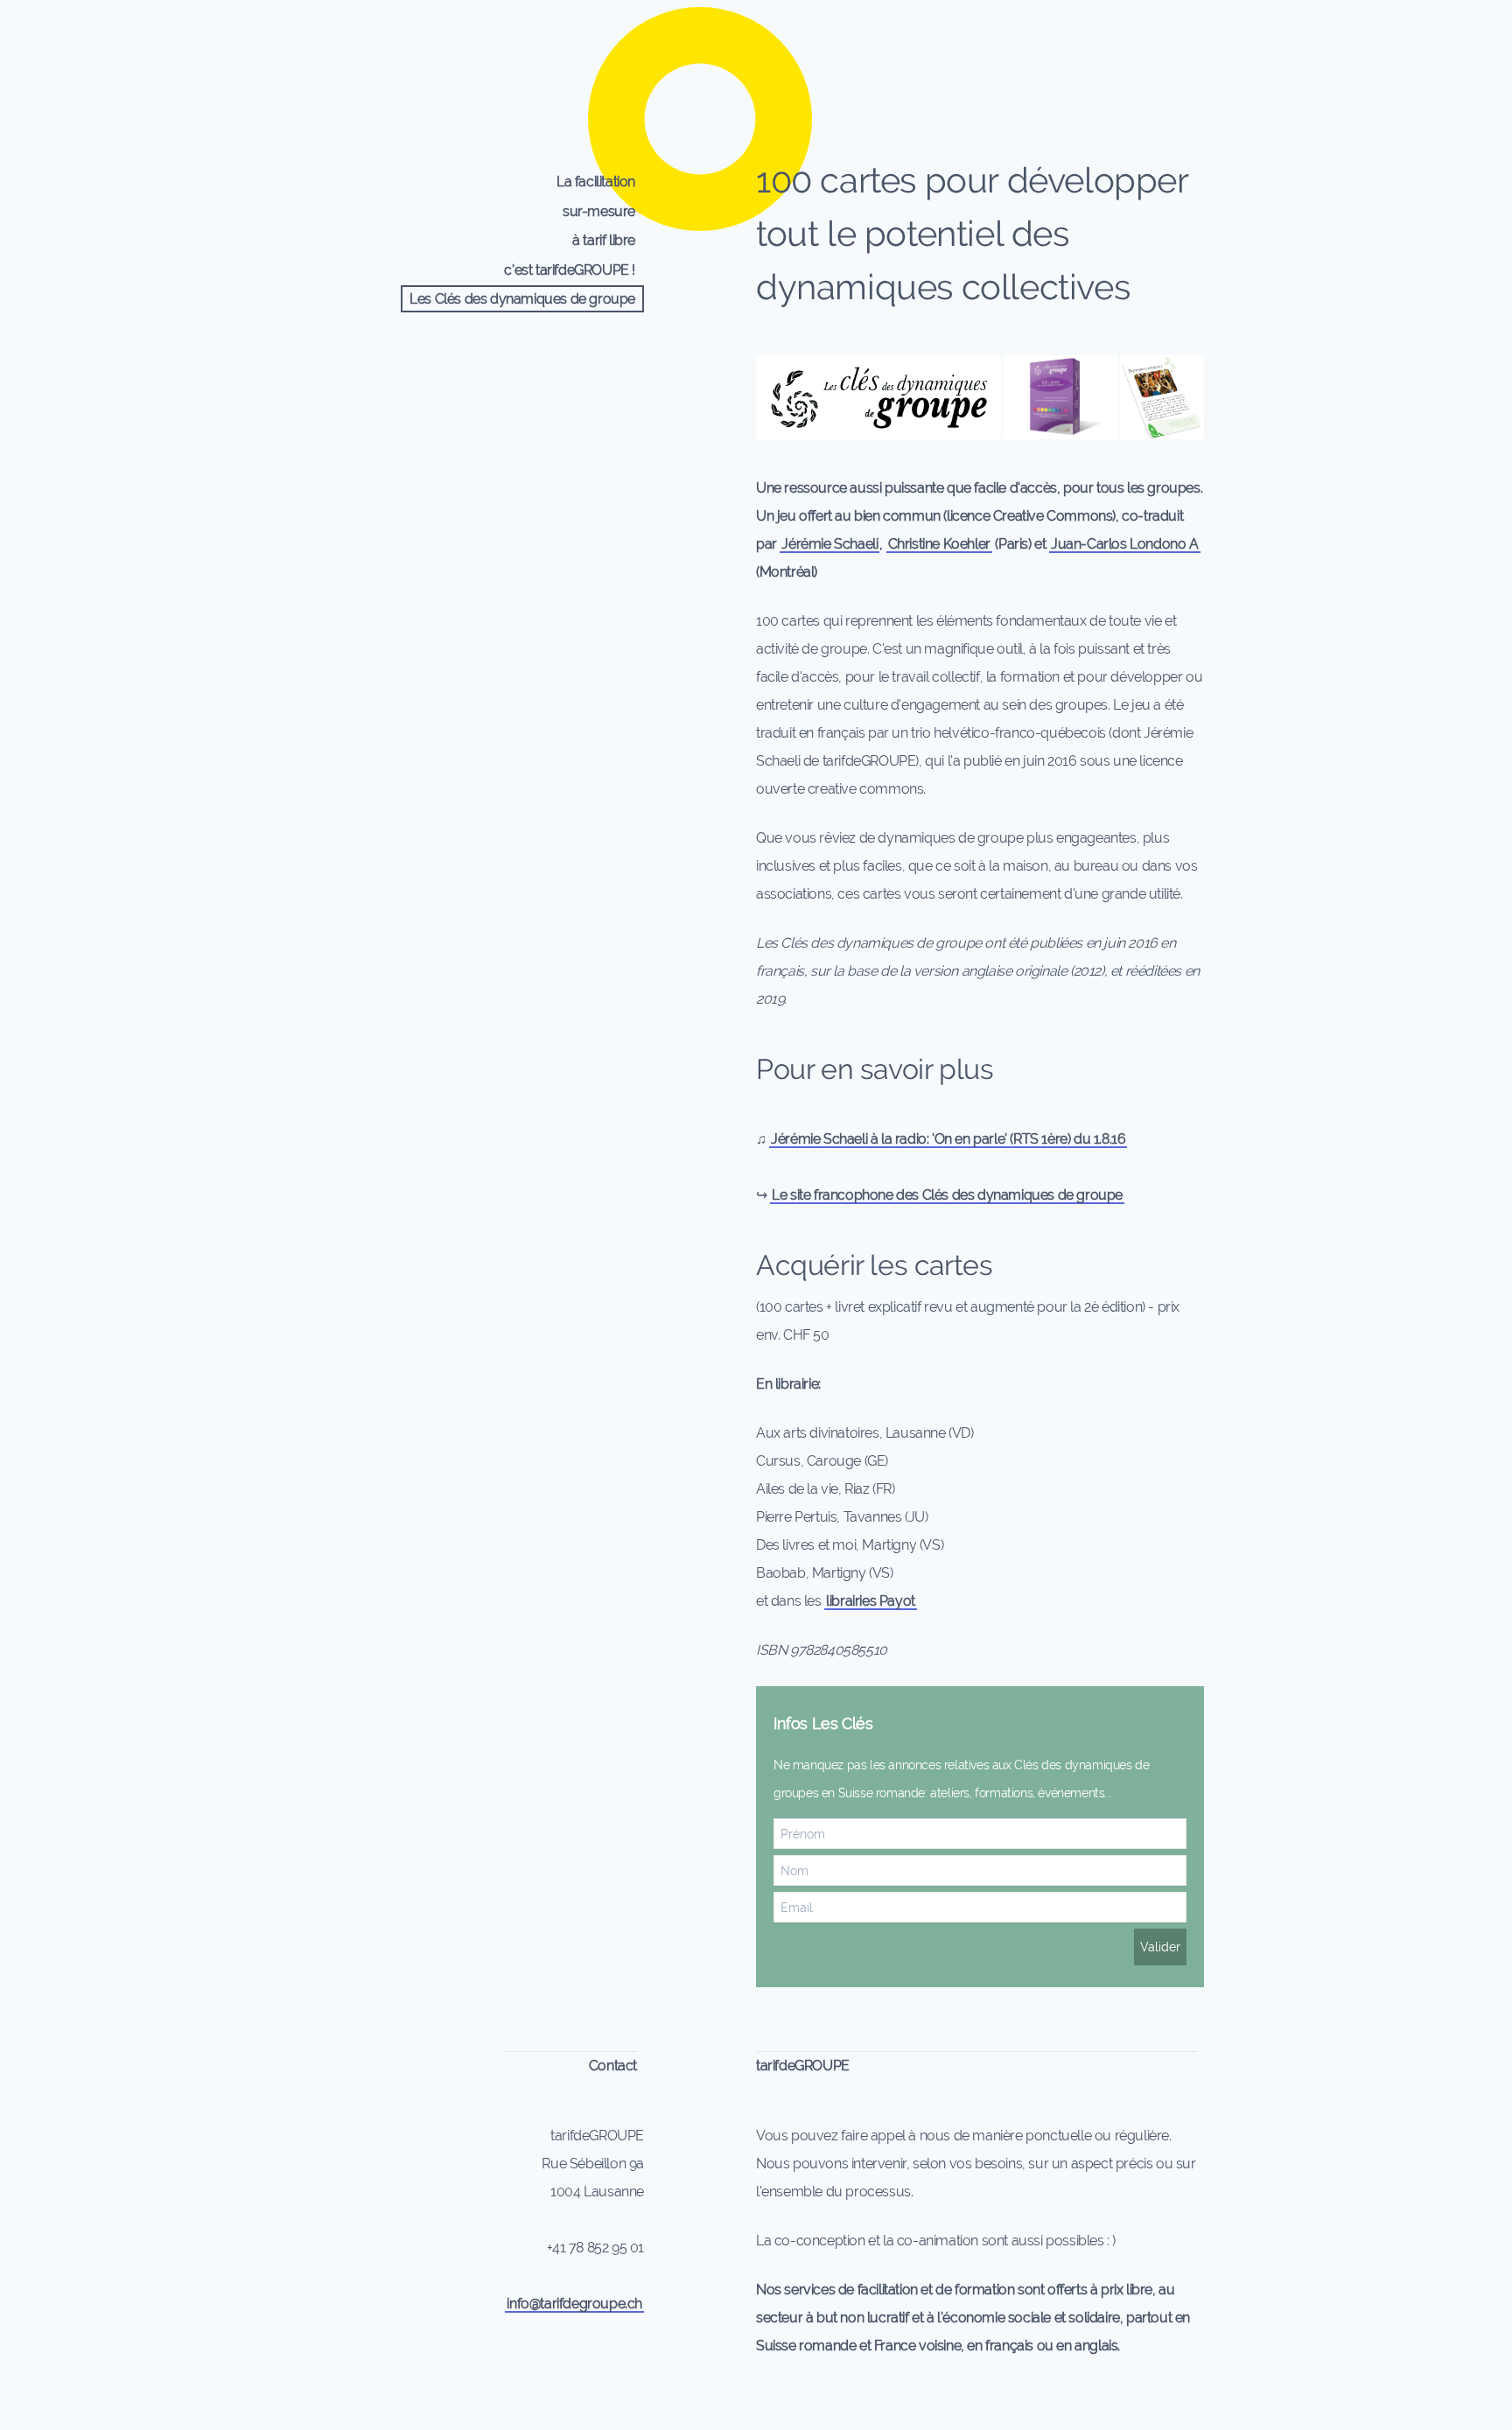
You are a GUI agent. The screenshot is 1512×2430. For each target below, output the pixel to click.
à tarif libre (604, 240)
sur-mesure (599, 211)
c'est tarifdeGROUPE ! (570, 270)
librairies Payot (871, 1601)
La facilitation (596, 182)
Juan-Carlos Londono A (1125, 544)
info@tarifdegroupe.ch (574, 2304)
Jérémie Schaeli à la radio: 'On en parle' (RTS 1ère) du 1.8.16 (948, 1139)
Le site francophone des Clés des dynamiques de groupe (947, 1195)
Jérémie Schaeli (829, 544)
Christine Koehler (939, 544)
